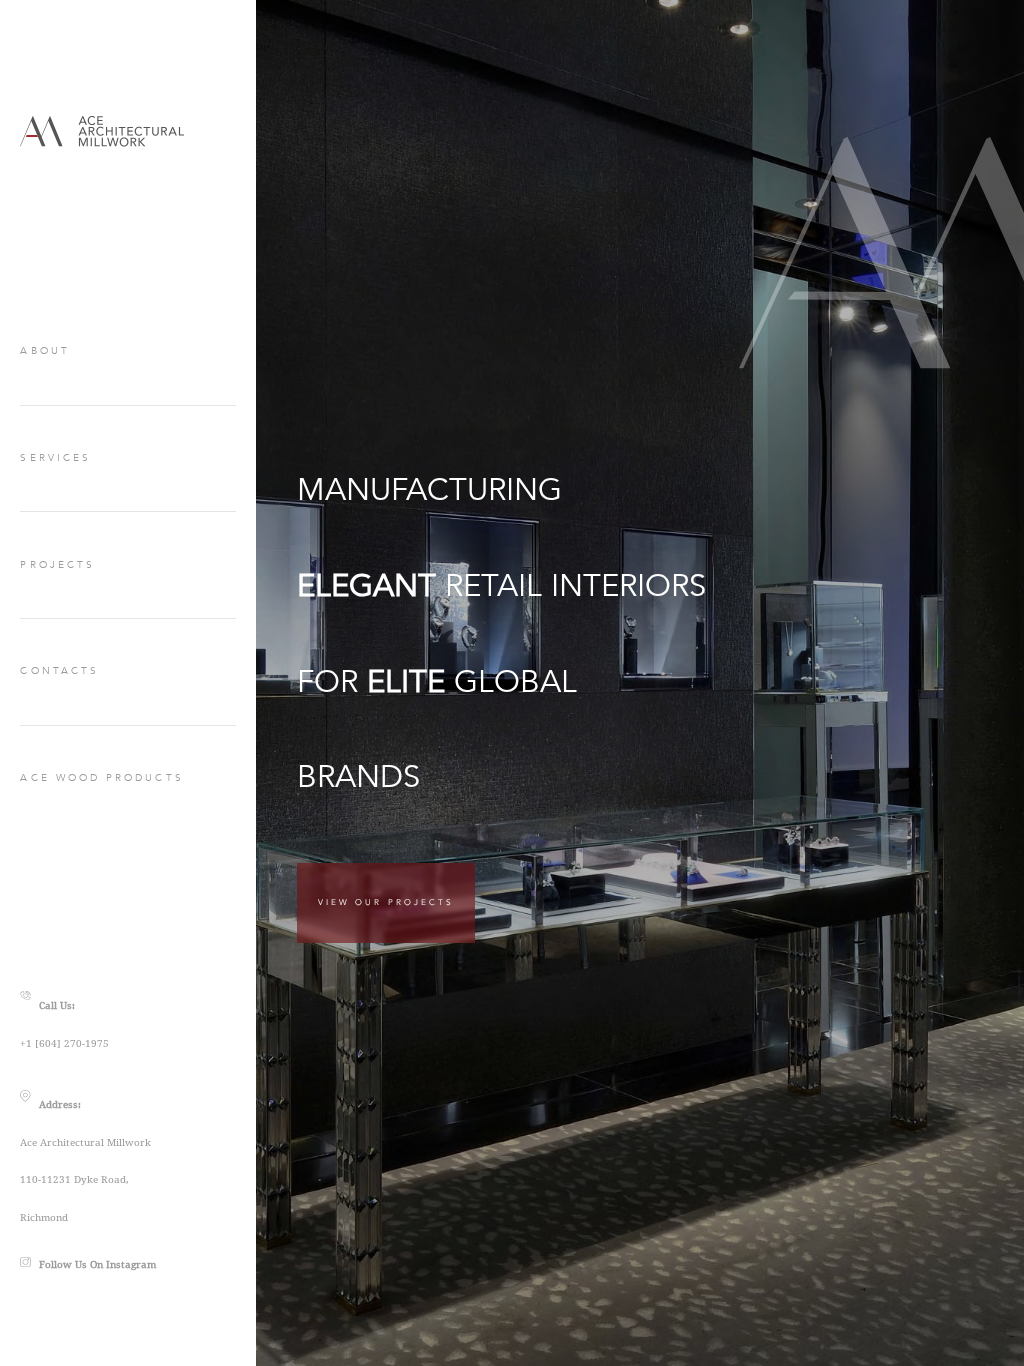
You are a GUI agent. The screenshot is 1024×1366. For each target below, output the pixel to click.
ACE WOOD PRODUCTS (101, 778)
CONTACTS (59, 671)
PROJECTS (57, 565)
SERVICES (55, 458)
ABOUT (44, 351)
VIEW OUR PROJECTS (386, 902)
